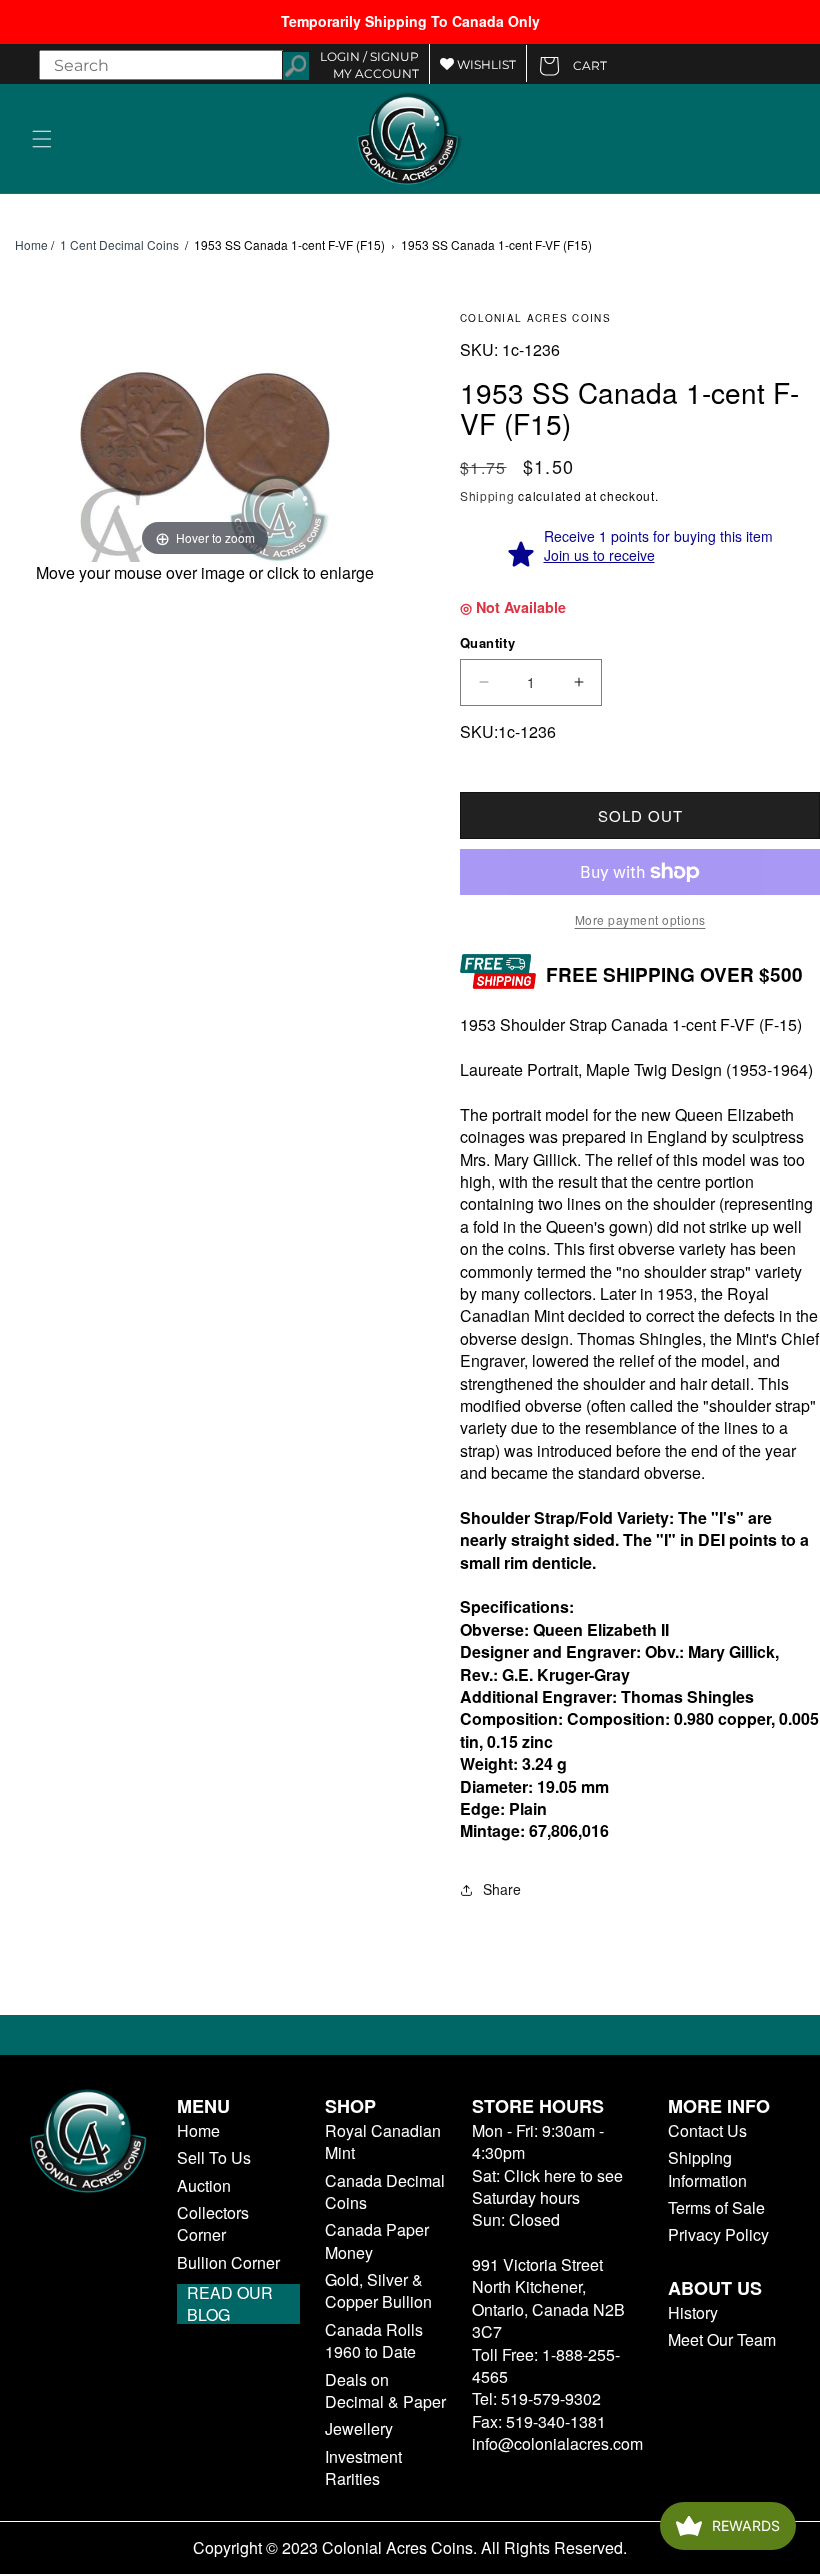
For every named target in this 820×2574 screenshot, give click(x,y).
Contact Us (707, 2131)
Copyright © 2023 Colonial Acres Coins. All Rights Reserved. (410, 2548)
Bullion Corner (228, 2263)
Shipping (487, 495)
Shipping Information (707, 2169)
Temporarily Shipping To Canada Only (410, 21)
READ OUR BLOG (230, 2304)
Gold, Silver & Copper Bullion (378, 2291)
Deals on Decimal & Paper (385, 2391)
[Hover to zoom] (205, 435)
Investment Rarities (363, 2468)
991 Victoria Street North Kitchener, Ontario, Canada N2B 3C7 (548, 2298)
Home (31, 245)
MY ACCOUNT (376, 73)
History (693, 2313)
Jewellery (359, 2429)
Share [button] (502, 1889)
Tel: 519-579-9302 (536, 2398)
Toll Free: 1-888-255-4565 (546, 2365)
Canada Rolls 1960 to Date (374, 2341)
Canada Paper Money (377, 2241)
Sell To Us (214, 2158)
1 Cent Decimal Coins (119, 244)
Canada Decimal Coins (385, 2192)
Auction (204, 2186)
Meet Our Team (722, 2340)
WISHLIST (485, 64)
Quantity (487, 642)
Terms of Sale (716, 2208)
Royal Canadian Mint (383, 2142)
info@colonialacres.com (557, 2443)
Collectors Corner (213, 2224)
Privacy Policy (718, 2235)
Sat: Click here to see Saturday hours (547, 2186)
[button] (42, 139)
